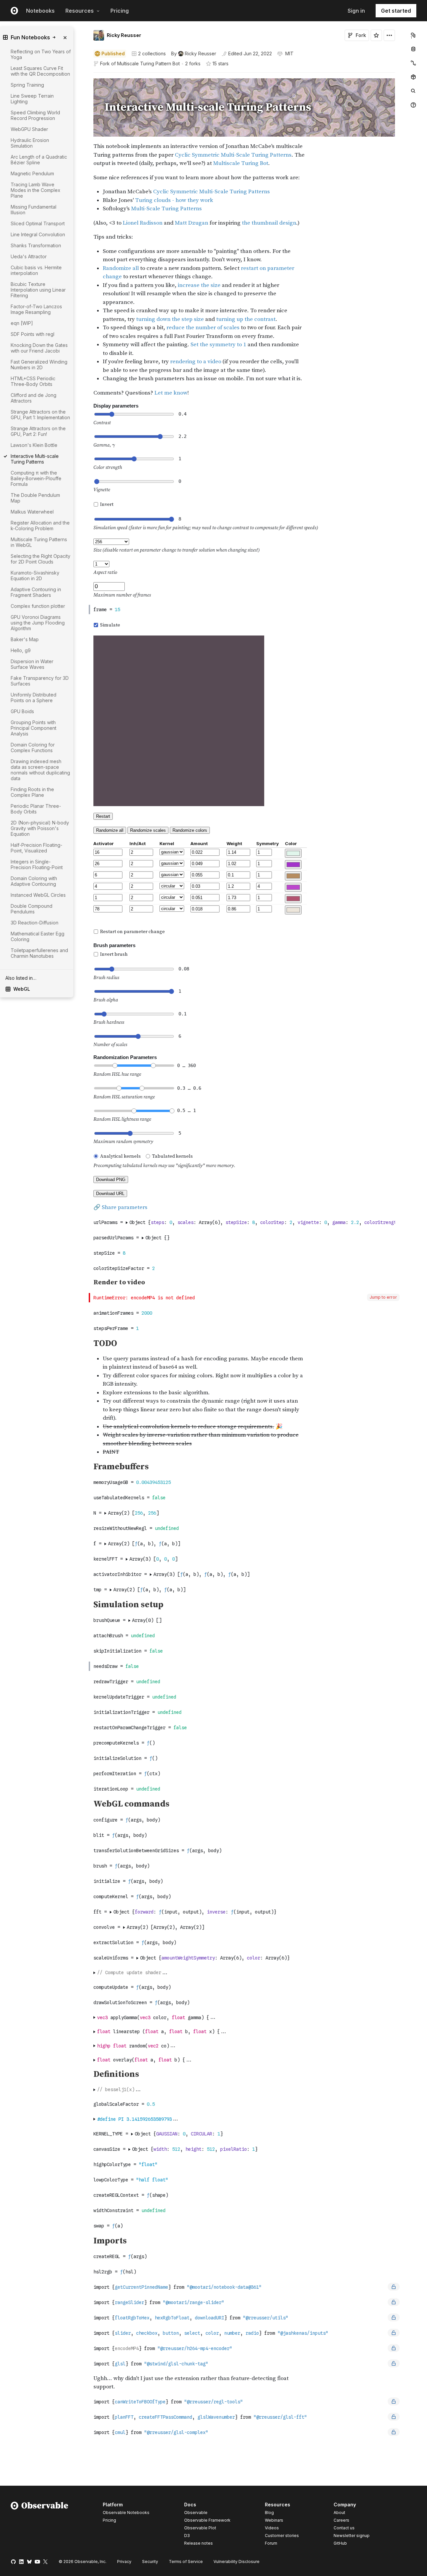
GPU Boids (22, 711)
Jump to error (383, 1297)
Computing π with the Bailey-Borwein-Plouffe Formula (36, 478)
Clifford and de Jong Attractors (34, 398)
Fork (361, 35)
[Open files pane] (413, 35)
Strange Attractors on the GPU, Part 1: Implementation (40, 415)
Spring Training (27, 85)
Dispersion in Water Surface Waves (32, 664)
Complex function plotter (38, 606)
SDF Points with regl (33, 334)
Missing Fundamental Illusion (34, 210)
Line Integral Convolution (38, 234)
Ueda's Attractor (29, 256)
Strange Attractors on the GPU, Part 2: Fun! (38, 431)
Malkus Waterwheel (32, 512)
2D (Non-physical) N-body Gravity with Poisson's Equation (40, 828)
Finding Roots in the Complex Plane (32, 792)
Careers (341, 2520)
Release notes (198, 2543)
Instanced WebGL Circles (38, 895)
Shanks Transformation (36, 245)
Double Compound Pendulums (32, 909)
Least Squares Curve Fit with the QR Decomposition (40, 71)
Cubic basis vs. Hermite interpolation (36, 270)
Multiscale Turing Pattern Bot (148, 63)
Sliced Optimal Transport (38, 223)
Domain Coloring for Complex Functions (33, 747)
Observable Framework (207, 2520)
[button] (86, 75)
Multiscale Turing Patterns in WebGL (39, 542)
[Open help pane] (413, 105)
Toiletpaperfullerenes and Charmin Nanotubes (39, 953)
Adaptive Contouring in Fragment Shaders (36, 592)
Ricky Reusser (124, 35)
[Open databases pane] (413, 49)
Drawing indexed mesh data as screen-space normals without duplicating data (40, 770)
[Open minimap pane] (413, 63)
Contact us (344, 2528)
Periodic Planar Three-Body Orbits (36, 809)
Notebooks (40, 11)
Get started (396, 11)
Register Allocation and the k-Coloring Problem (40, 526)
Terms (186, 2562)
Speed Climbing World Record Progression (35, 115)
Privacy (124, 2562)
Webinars (274, 2520)
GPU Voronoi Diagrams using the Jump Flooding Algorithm (38, 623)
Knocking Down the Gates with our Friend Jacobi (39, 348)
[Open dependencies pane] (413, 77)
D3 (187, 2536)
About (339, 2513)
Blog (269, 2513)
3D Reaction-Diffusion (35, 923)
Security (150, 2562)
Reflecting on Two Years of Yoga (41, 54)
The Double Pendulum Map (35, 498)
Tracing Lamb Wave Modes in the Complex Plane (36, 190)
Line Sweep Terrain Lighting (32, 99)
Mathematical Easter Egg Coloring (38, 936)
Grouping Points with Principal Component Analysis (34, 728)
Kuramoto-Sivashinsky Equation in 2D (35, 576)
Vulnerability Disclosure (237, 2562)
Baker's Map (25, 639)
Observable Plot (200, 2528)
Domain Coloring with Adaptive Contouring (34, 881)
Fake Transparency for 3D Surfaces (40, 681)
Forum (271, 2543)
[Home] (40, 2525)
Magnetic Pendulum (32, 173)
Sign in (356, 11)
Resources (80, 11)
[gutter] (60, 1018)
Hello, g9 (21, 650)
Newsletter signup (352, 2536)
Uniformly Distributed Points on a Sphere (34, 697)
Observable (196, 2513)
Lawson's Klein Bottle (34, 445)
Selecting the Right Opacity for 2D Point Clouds (41, 559)
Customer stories (282, 2536)
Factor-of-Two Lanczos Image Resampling (36, 309)
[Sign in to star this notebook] (376, 35)
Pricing (120, 11)
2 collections (152, 54)
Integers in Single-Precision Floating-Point (37, 864)
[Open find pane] (413, 91)
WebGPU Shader (29, 129)
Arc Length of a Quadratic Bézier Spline (39, 160)
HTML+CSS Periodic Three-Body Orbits (33, 381)
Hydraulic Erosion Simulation (30, 143)
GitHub (340, 2543)
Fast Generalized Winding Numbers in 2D (39, 365)
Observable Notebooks (126, 2513)
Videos (272, 2528)
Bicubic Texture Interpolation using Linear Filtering (38, 290)
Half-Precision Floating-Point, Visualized (37, 848)
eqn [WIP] (22, 323)
